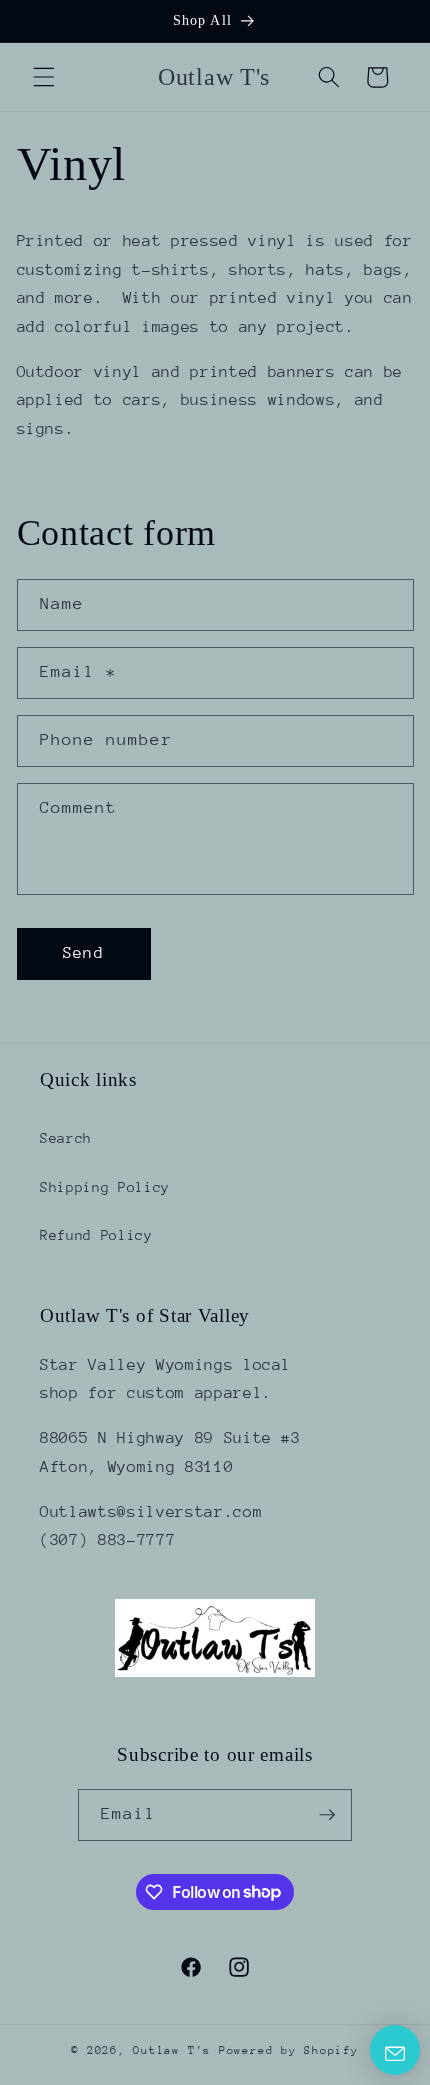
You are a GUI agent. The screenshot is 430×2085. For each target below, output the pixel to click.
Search (66, 1138)
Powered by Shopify (289, 2050)
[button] (44, 77)
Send (83, 953)
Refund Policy (96, 1235)
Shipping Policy (105, 1187)
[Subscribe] (327, 1815)
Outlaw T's (175, 2050)
